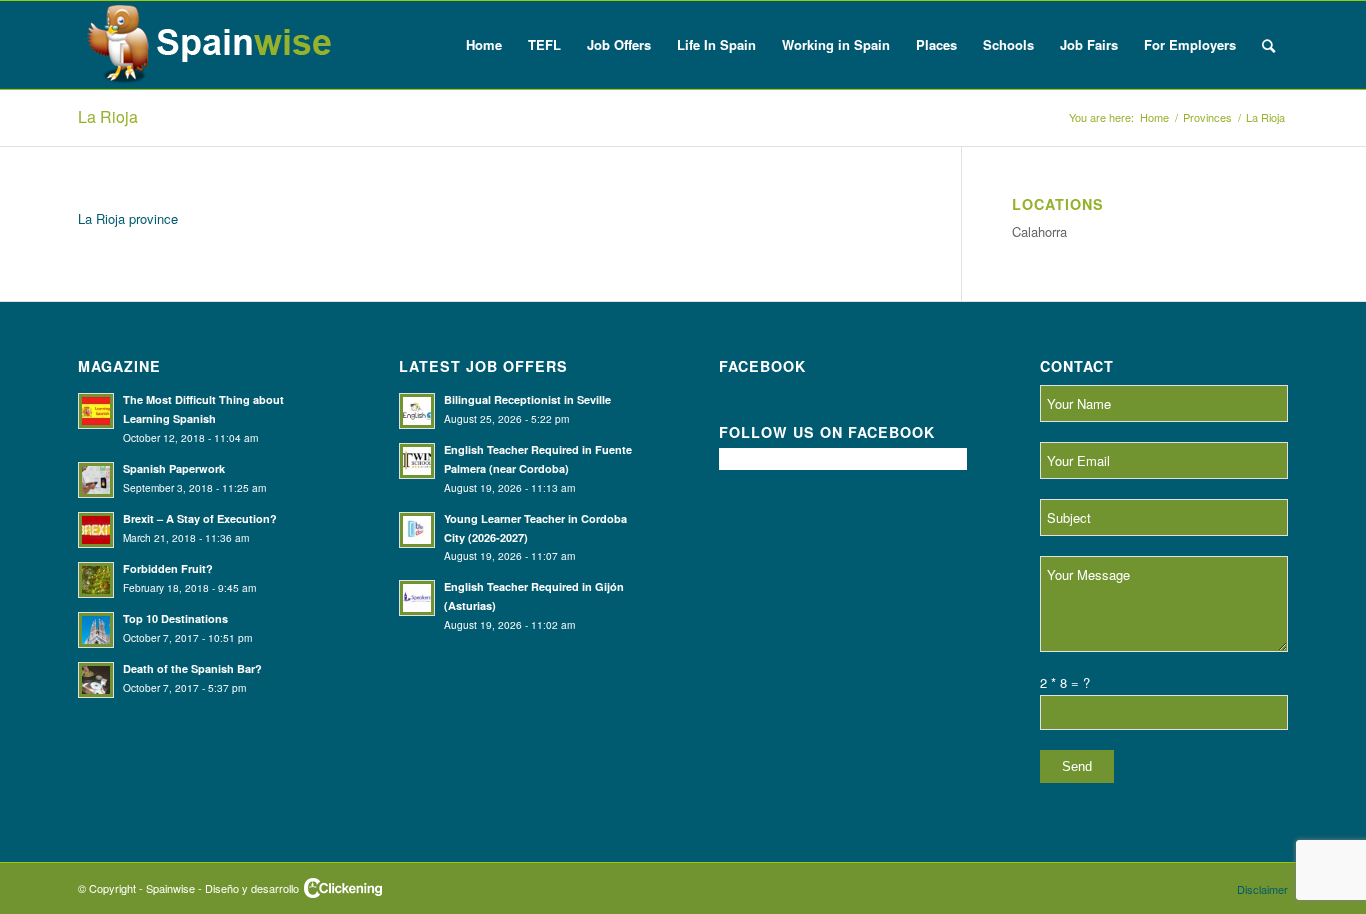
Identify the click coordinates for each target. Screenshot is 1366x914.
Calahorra (1039, 231)
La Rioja (108, 116)
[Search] (1268, 45)
